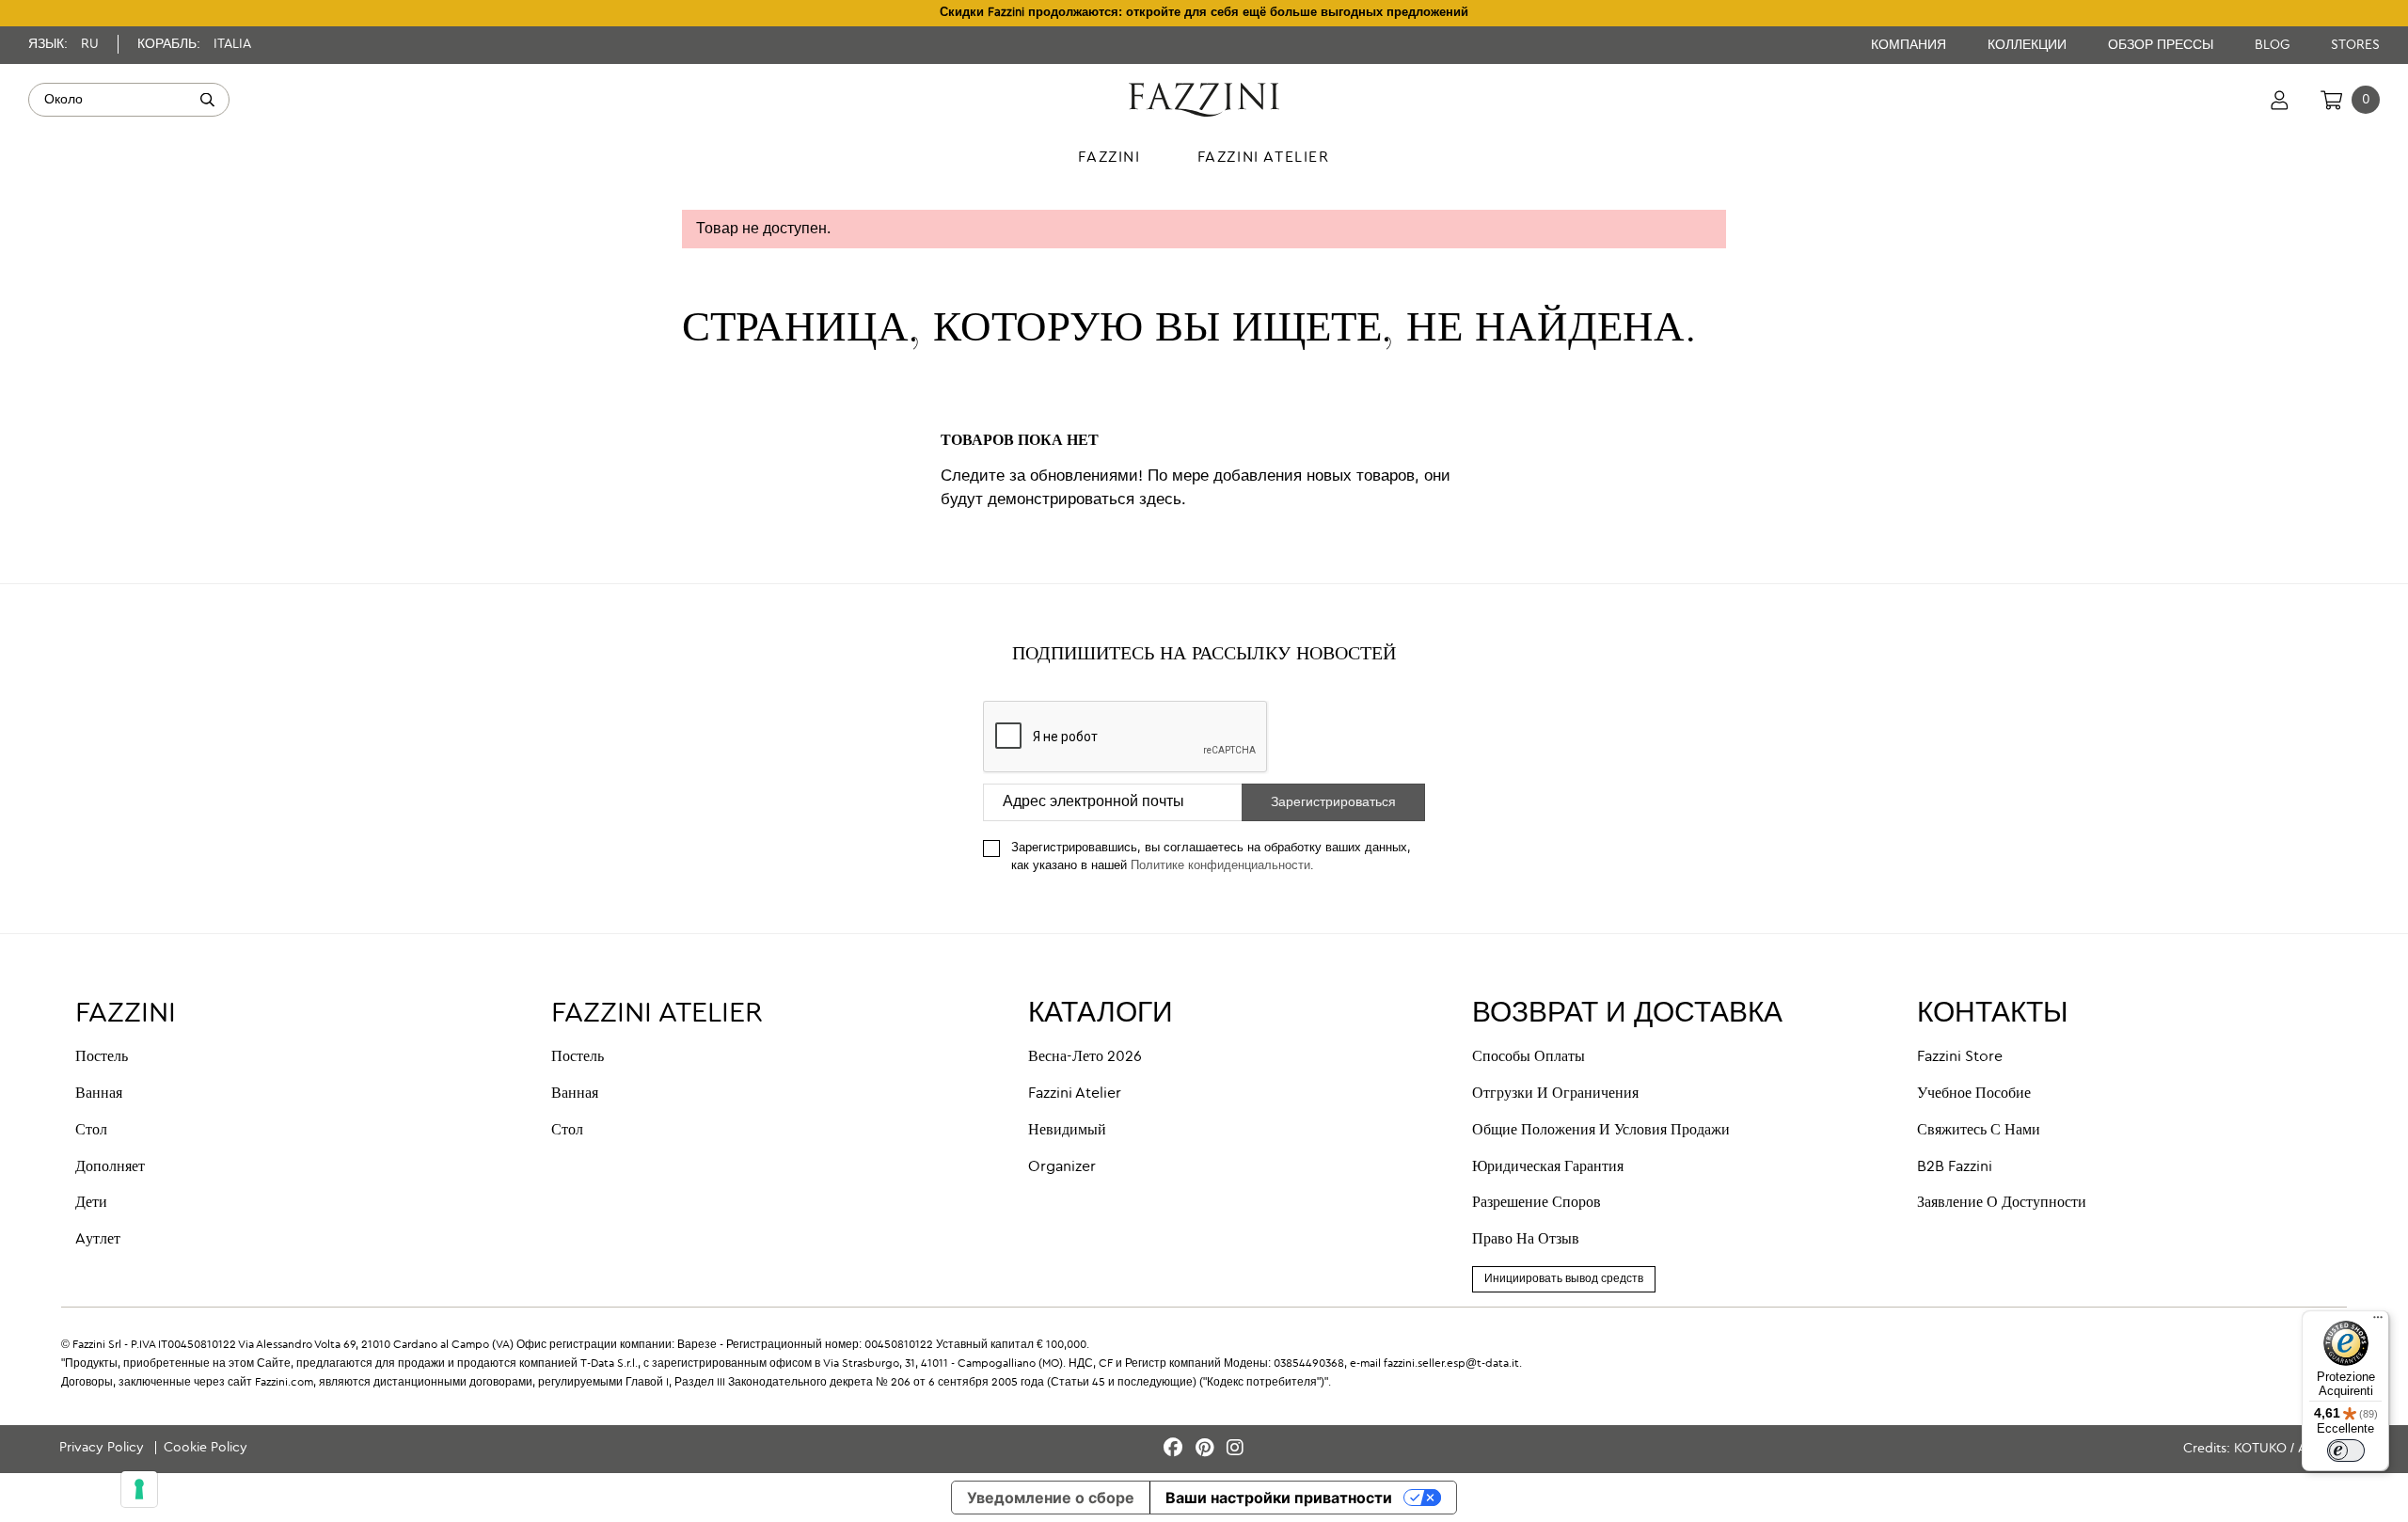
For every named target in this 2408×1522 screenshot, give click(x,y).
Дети (91, 1203)
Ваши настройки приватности (1279, 1498)
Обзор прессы (2162, 45)
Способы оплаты (1529, 1057)
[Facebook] (1176, 1449)
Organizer (1062, 1167)
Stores (2355, 45)
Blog (2274, 45)
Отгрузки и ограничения (1555, 1094)
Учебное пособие (1974, 1094)
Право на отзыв (1526, 1240)
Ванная (99, 1094)
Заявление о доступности (2002, 1203)
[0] (2331, 100)
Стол (91, 1131)
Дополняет (110, 1167)
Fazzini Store (1960, 1057)
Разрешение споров (1537, 1203)
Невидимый (1067, 1131)
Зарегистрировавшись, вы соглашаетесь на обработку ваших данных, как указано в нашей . (1211, 857)
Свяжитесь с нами (1979, 1131)
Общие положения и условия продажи (1601, 1131)
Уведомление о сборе (1051, 1498)
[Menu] (2378, 1322)
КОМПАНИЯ (1910, 45)
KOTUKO (2260, 1449)
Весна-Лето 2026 (1085, 1057)
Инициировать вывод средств (1564, 1279)
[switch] (2346, 1451)
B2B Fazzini (1955, 1167)
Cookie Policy (206, 1448)
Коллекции (2029, 45)
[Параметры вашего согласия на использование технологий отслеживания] (139, 1489)
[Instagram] (1235, 1449)
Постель (102, 1057)
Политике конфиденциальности (1220, 866)
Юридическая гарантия (1548, 1167)
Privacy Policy (103, 1448)
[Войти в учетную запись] (2280, 100)
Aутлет (98, 1240)
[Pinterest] (1207, 1449)
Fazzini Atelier (1075, 1094)
